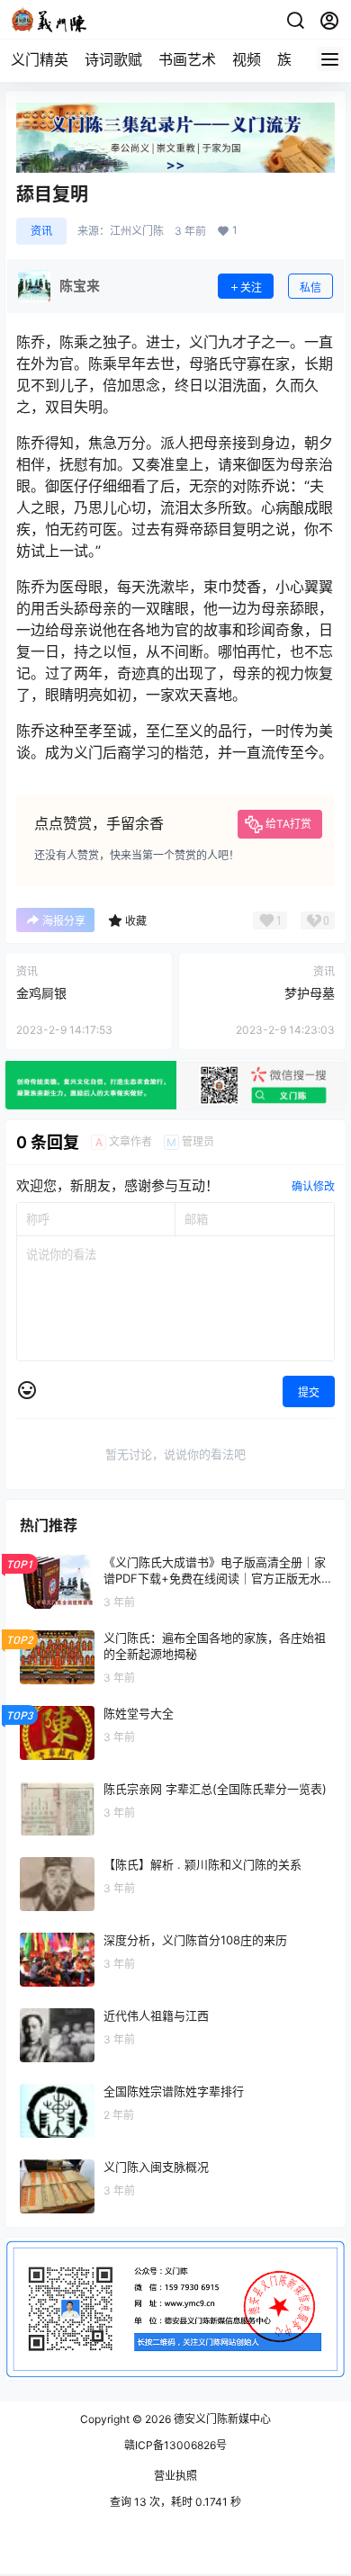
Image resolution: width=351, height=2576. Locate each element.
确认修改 (313, 1186)
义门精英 (40, 59)
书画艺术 (187, 59)
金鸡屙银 (41, 993)
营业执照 (175, 2476)
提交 (309, 1392)
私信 (310, 287)
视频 (247, 59)
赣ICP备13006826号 (175, 2445)
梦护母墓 (310, 993)
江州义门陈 (137, 231)
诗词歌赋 (113, 59)
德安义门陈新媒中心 (221, 2419)
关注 (251, 287)
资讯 (41, 231)
